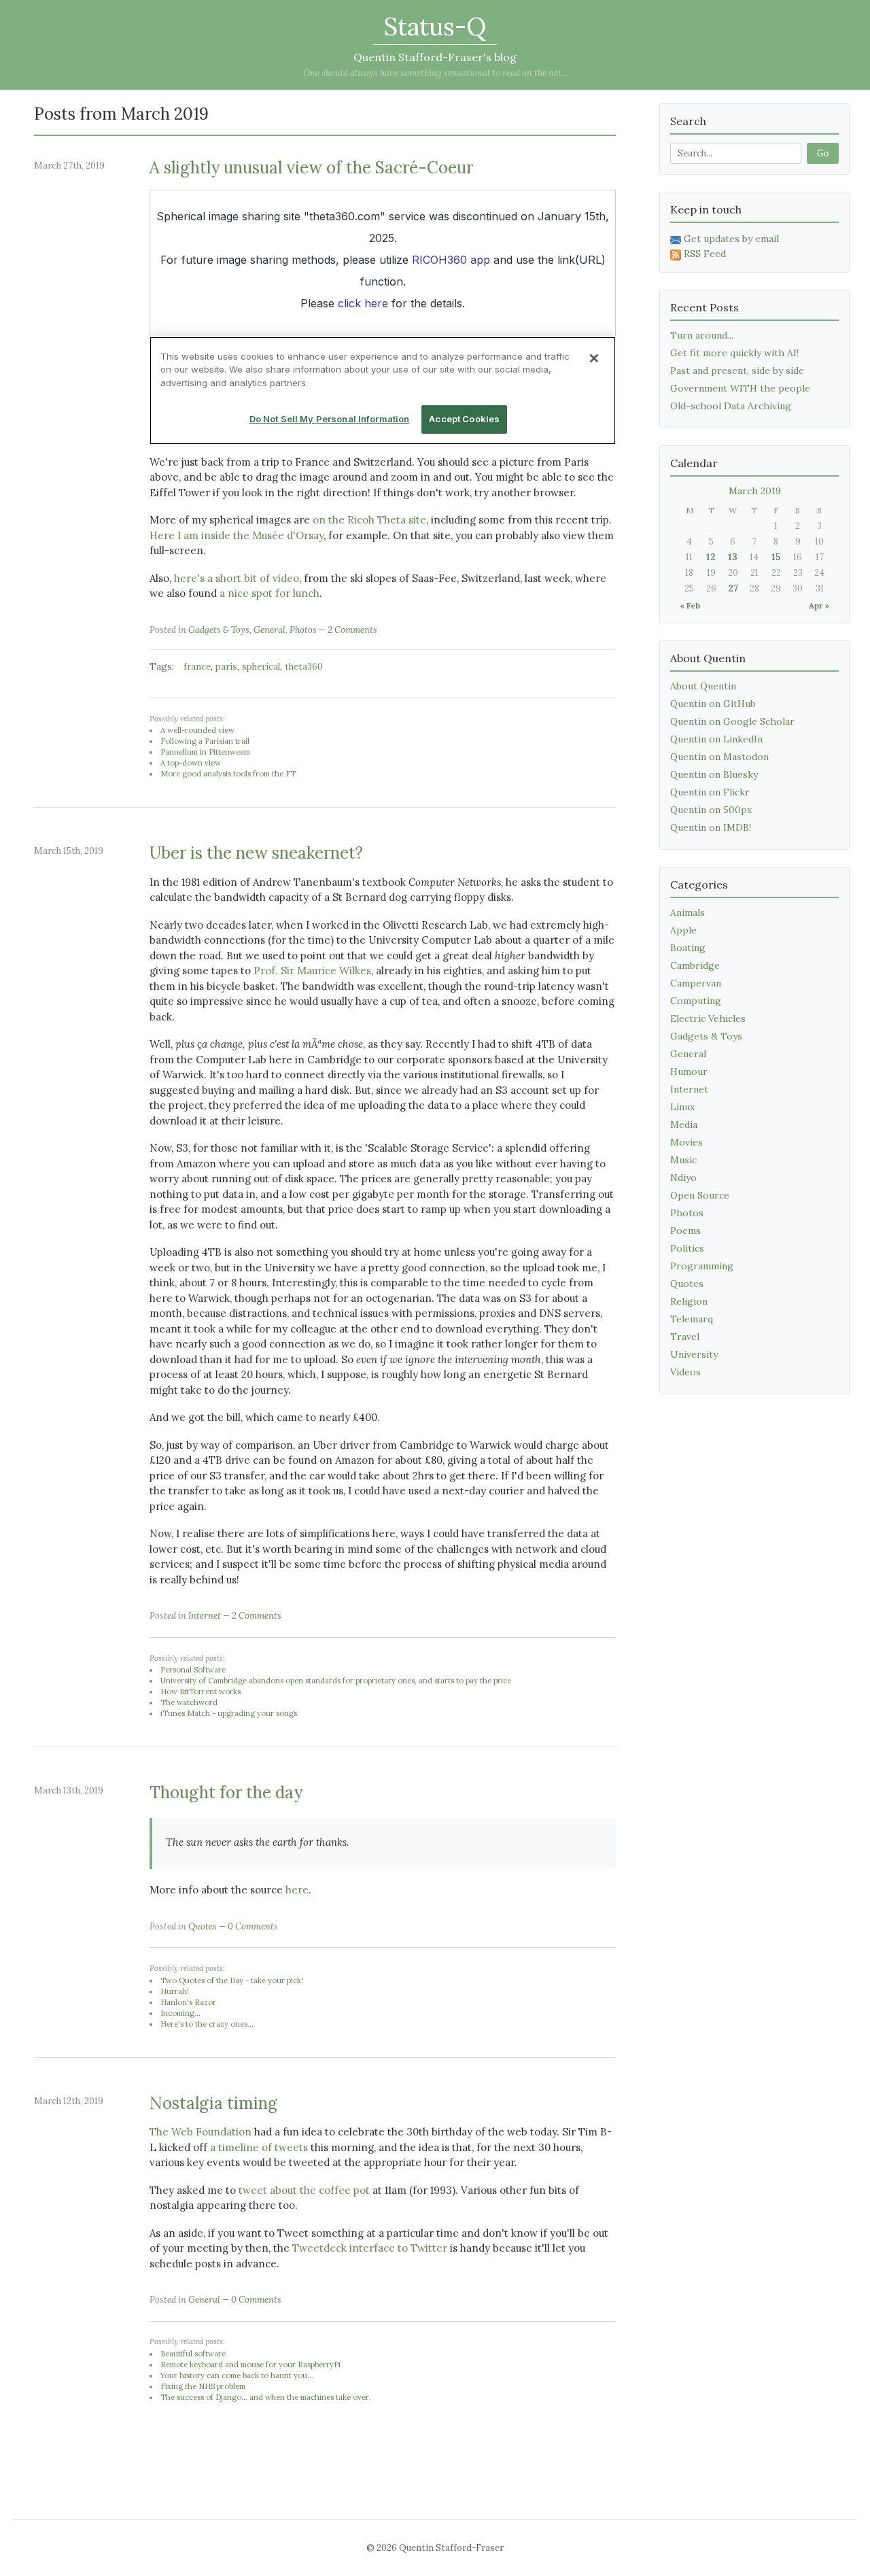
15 (776, 557)
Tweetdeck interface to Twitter (370, 2248)
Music (683, 1160)
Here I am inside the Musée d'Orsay (237, 535)
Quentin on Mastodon (719, 757)
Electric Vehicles (708, 1018)
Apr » (819, 605)
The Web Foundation (201, 2132)
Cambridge (695, 965)
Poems (685, 1231)
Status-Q (435, 27)
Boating (688, 948)
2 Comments (352, 630)
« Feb (690, 605)
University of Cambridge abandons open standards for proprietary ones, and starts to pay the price (336, 1681)
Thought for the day (226, 1792)
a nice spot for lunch (269, 593)
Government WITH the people (740, 388)
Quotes (203, 1926)
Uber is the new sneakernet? (256, 853)
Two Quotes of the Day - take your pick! (232, 1980)
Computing (696, 1001)
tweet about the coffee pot (304, 2190)
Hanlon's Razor (188, 2002)
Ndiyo (683, 1178)
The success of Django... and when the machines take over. (266, 2397)
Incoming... (180, 2013)
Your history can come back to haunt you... (237, 2375)
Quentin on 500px (711, 810)
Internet (205, 1616)
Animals (688, 912)
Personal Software (193, 1670)
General (269, 630)
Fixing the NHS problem (203, 2386)
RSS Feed (705, 254)
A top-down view (191, 763)
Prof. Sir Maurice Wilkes (312, 971)
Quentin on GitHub (713, 704)
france (197, 667)
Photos (303, 630)
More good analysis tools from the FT (228, 774)
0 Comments (253, 1926)
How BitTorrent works (201, 1691)
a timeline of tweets (259, 2147)
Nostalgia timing (213, 2103)
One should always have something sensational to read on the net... (435, 73)
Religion (689, 1301)
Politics (687, 1248)
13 (733, 557)
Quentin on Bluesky (714, 774)
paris (226, 667)
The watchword (189, 1702)
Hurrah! (175, 1991)
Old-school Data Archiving (731, 406)
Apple (683, 930)
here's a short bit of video (237, 578)
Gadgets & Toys (219, 630)
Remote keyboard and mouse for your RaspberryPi (250, 2365)
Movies (686, 1142)
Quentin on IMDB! (711, 827)
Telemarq (692, 1319)
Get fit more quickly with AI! (734, 353)
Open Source (700, 1195)
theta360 (304, 667)
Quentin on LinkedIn (716, 739)
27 (733, 588)
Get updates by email (731, 239)
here (297, 1890)
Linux (682, 1107)
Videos (685, 1372)
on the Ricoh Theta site (369, 520)
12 (711, 557)
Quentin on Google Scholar (732, 721)
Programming (702, 1266)
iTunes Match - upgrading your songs (229, 1713)
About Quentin (703, 686)
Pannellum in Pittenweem (205, 752)
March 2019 (755, 491)
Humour (689, 1071)
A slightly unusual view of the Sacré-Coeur (311, 168)
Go (823, 153)
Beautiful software (193, 2354)
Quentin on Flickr (710, 792)
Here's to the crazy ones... (207, 2024)
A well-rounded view (197, 730)
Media (684, 1124)
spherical (261, 667)
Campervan (696, 983)
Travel (685, 1337)
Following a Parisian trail (205, 741)
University (694, 1354)
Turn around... (702, 335)
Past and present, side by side (737, 371)
